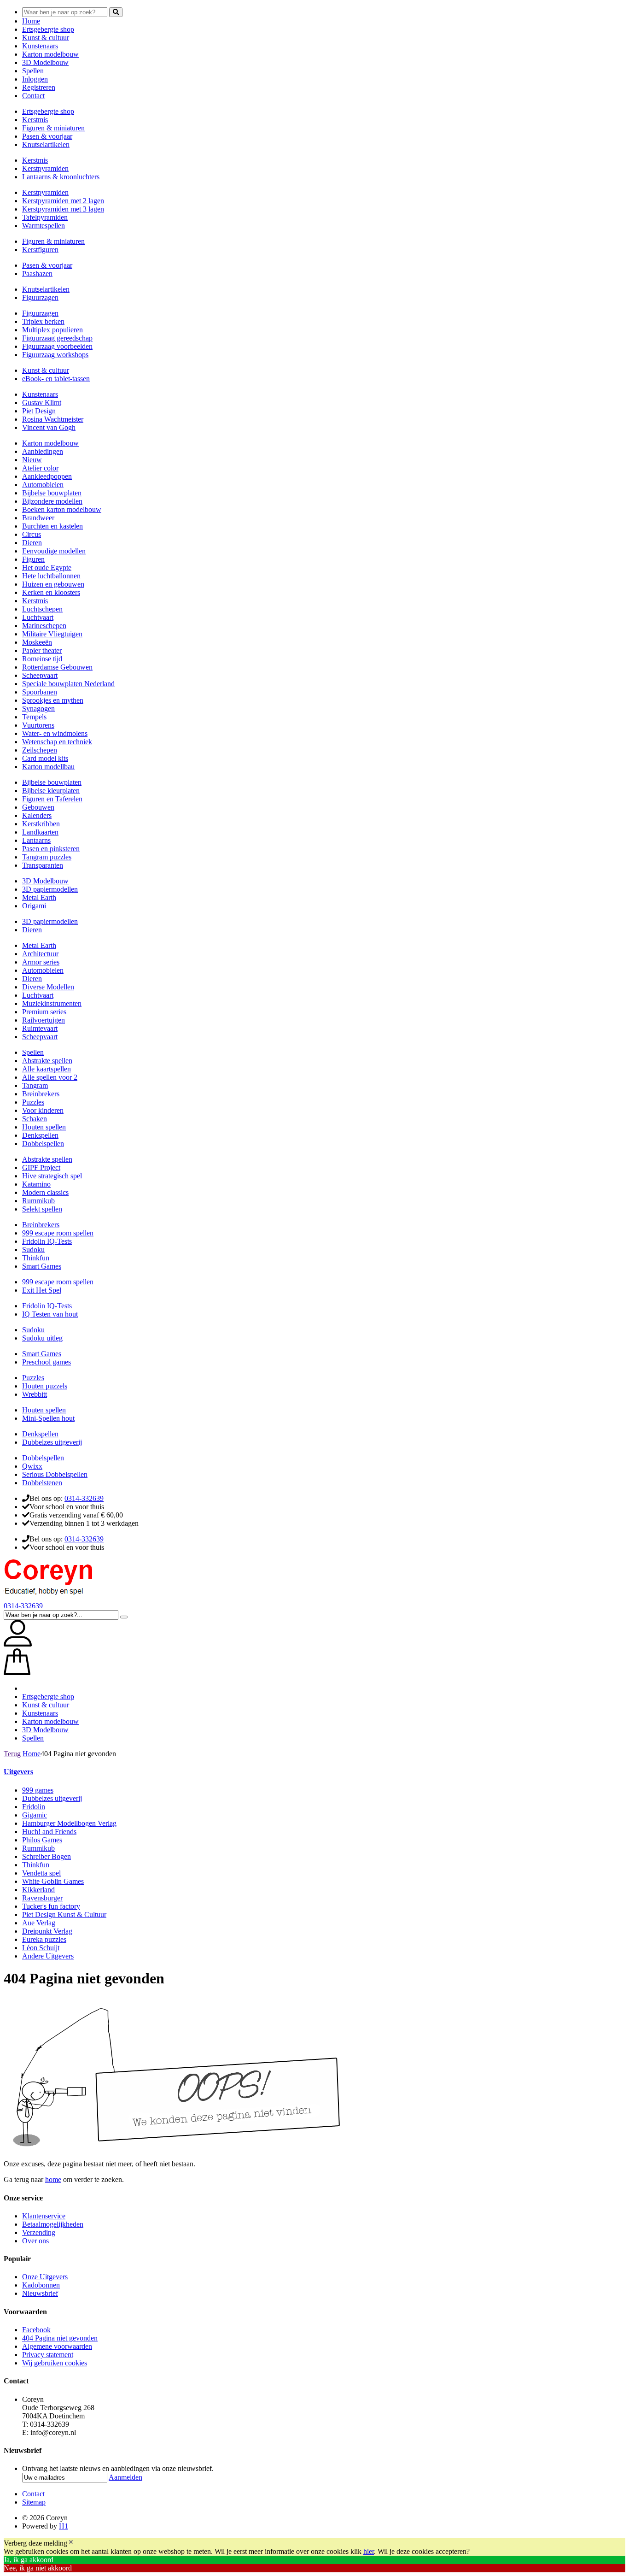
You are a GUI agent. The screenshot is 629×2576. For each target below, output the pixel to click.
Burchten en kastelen (52, 526)
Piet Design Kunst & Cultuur (64, 1914)
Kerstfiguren (40, 250)
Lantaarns (36, 840)
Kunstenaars (40, 46)
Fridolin (34, 1807)
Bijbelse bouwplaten (52, 493)
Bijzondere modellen (52, 501)
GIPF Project (41, 1167)
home (53, 2179)
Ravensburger (42, 1898)
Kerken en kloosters (51, 592)
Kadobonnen (41, 2285)
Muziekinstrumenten (52, 1003)
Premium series (44, 1012)
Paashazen (37, 273)
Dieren (32, 543)
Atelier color (40, 468)
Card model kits (45, 758)
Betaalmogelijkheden (53, 2224)
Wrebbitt (35, 1394)
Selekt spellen (42, 1209)
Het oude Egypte (47, 568)
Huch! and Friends (49, 1832)
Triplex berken (43, 321)
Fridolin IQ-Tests (47, 1241)
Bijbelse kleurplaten (51, 791)
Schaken (35, 1119)
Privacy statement (48, 2355)
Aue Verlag (39, 1923)
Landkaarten (40, 832)
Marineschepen (44, 626)
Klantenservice (44, 2216)
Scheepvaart (40, 675)
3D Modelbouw (45, 62)
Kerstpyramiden (45, 168)
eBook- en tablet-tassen (56, 379)
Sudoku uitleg (42, 1338)
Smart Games (42, 1266)
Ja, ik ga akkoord (29, 2560)
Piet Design (39, 411)
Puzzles (33, 1102)
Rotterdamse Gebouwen (57, 667)
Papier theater (42, 650)
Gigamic (35, 1815)
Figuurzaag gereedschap (57, 338)
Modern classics (45, 1192)
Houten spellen (44, 1127)
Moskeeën (37, 642)
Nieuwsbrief (40, 2293)
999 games (38, 1790)
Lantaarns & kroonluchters (61, 177)
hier (369, 2551)
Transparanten (43, 865)
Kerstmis (35, 120)
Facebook (36, 2330)
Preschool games (47, 1362)
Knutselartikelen (46, 144)
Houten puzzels (45, 1386)
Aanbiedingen (43, 451)
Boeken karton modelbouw (62, 509)
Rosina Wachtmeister (53, 419)
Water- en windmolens (55, 733)
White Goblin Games (53, 1881)
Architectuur (40, 954)
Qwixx (32, 1466)
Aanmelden (125, 2477)
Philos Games (42, 1840)
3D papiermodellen (50, 889)
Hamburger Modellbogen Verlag (69, 1823)
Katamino (36, 1184)
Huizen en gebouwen (53, 584)
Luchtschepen (42, 609)
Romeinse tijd (42, 659)
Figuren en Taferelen (52, 799)
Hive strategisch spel (52, 1176)
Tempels (34, 717)
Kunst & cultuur (46, 38)
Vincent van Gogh (49, 427)
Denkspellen (40, 1135)
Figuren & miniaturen (53, 128)
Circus (32, 534)
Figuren (33, 559)
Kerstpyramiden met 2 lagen (63, 201)
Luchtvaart (38, 617)
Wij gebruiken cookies (55, 2363)
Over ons (35, 2241)
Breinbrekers (41, 1094)
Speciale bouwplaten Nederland (68, 684)
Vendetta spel (41, 1873)
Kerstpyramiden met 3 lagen (63, 209)
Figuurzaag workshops (55, 355)
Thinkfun (36, 1258)
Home (31, 21)
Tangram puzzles (47, 857)
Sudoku (33, 1250)
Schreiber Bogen (47, 1856)
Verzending (39, 2232)
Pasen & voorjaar (47, 136)
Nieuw (32, 460)
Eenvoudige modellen (54, 551)
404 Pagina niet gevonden (60, 2338)
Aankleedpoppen (47, 476)
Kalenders (37, 815)
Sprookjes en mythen (53, 700)
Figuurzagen (40, 297)
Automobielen (43, 485)
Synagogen (38, 709)
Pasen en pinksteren (51, 849)
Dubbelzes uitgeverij (52, 1442)
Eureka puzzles (44, 1939)
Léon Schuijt (41, 1948)
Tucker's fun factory (51, 1906)
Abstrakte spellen (47, 1061)
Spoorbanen (40, 692)
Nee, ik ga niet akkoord (38, 2568)
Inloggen (35, 79)
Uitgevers (18, 1772)
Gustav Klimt (42, 403)
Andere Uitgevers (48, 1956)
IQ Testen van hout (50, 1314)
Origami (34, 906)
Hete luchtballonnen (51, 576)
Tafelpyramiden (45, 217)
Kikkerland (38, 1890)
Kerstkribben (41, 824)
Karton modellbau (48, 767)
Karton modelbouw (50, 54)
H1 (64, 2526)
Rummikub (38, 1201)
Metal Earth (39, 897)
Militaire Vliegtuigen (52, 634)
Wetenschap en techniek (57, 742)
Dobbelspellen (43, 1144)
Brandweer (38, 518)
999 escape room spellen (58, 1233)
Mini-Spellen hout (48, 1418)
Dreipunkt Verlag (47, 1931)
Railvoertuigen (44, 1020)
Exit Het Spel (42, 1290)
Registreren (39, 87)
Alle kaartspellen (47, 1069)
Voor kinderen (43, 1110)
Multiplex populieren (52, 330)
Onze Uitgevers (45, 2277)
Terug (12, 1754)
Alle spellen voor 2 (50, 1077)
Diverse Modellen (48, 987)
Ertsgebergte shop (48, 29)
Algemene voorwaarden (57, 2346)
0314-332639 (84, 1498)
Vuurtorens (38, 725)
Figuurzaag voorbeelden (57, 346)
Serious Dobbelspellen (55, 1474)
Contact (33, 96)
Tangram (35, 1085)
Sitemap (34, 2502)
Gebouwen (38, 807)
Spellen (33, 71)
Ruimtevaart (40, 1028)
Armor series (41, 962)
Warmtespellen (44, 226)
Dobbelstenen (42, 1483)
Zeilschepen (40, 750)
